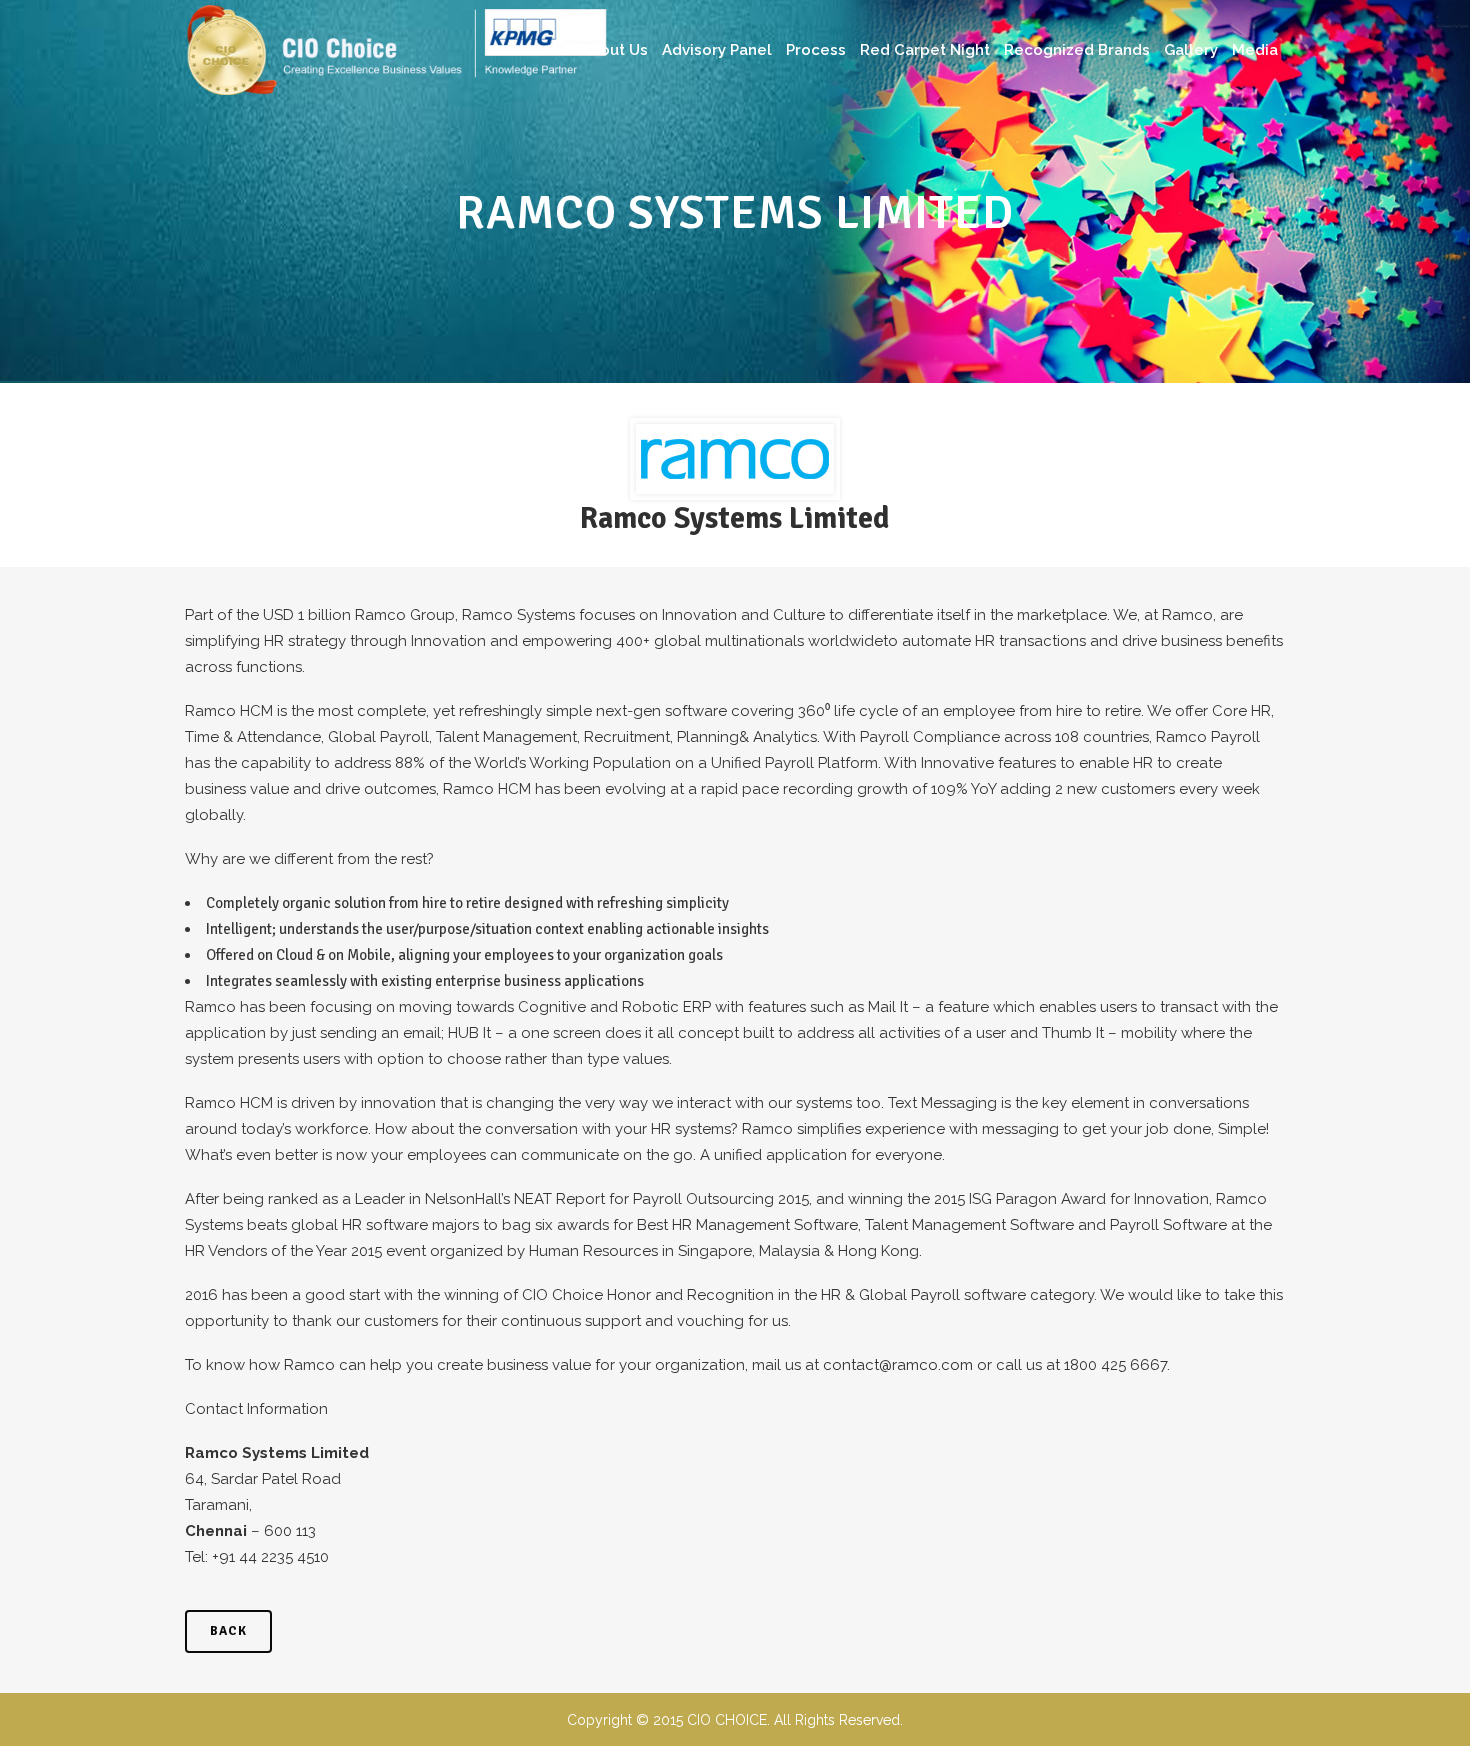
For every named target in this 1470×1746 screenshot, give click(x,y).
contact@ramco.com (898, 1365)
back (228, 1631)
